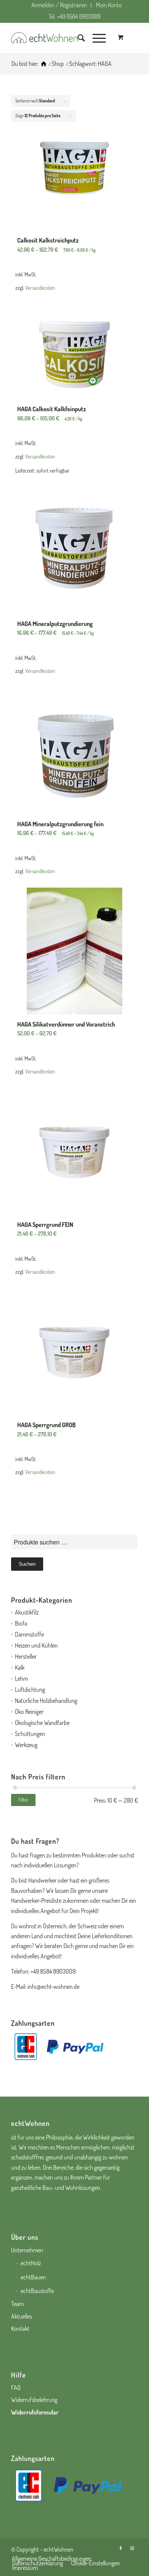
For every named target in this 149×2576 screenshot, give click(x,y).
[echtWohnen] (44, 64)
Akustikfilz (27, 1612)
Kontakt (20, 2328)
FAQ (16, 2388)
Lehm (21, 1678)
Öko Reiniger (29, 1712)
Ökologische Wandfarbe (42, 1723)
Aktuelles (22, 2316)
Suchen (27, 1564)
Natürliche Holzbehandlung (46, 1701)
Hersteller (26, 1656)
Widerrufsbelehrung (34, 2400)
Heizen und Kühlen (36, 1645)
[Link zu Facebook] (121, 2548)
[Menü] (95, 38)
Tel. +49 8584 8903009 (74, 16)
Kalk (20, 1667)
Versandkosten (40, 287)
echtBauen (33, 2277)
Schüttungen (30, 1734)
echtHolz (31, 2263)
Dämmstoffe (29, 1634)
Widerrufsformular (35, 2412)
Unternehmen (27, 2250)
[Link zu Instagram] (132, 2548)
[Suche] (77, 38)
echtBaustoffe (37, 2291)
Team (17, 2304)
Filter (23, 1800)
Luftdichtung (30, 1690)
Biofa (21, 1623)
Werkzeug (26, 1745)
